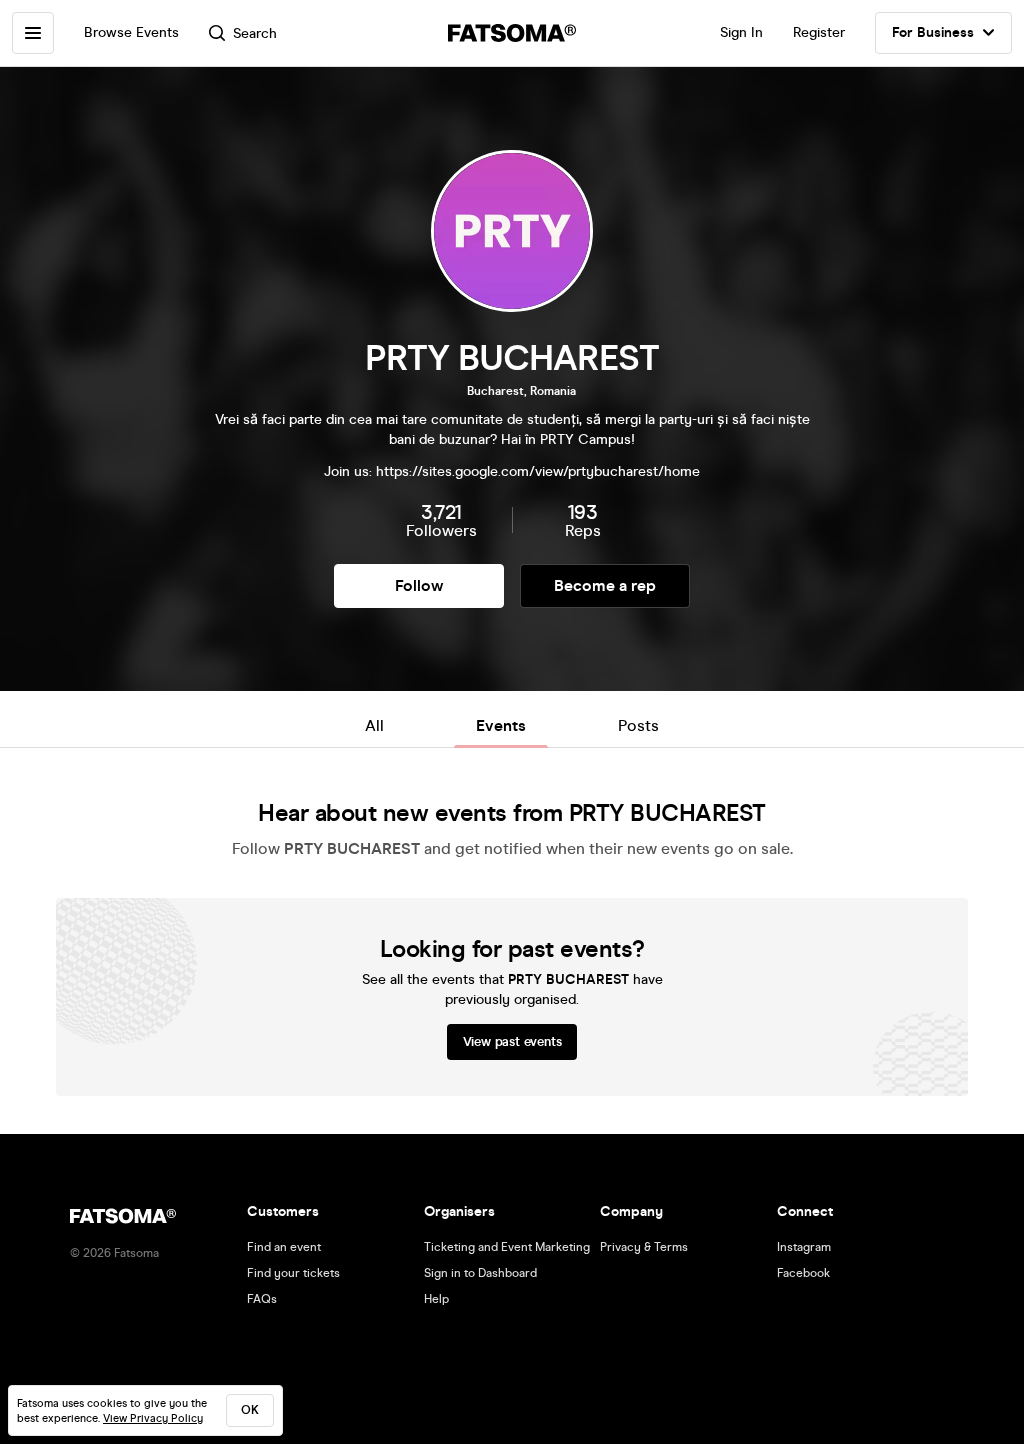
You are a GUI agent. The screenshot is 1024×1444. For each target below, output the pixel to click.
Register (819, 32)
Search (255, 33)
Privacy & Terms (644, 1247)
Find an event (284, 1247)
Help (436, 1299)
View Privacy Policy (153, 1418)
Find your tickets (293, 1273)
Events (501, 725)
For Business (933, 32)
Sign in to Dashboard (480, 1273)
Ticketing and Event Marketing (507, 1247)
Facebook (803, 1273)
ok (250, 1410)
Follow (419, 585)
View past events (512, 1042)
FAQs (262, 1299)
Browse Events (131, 32)
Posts (638, 725)
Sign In (741, 32)
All (374, 725)
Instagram (804, 1247)
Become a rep (605, 585)
